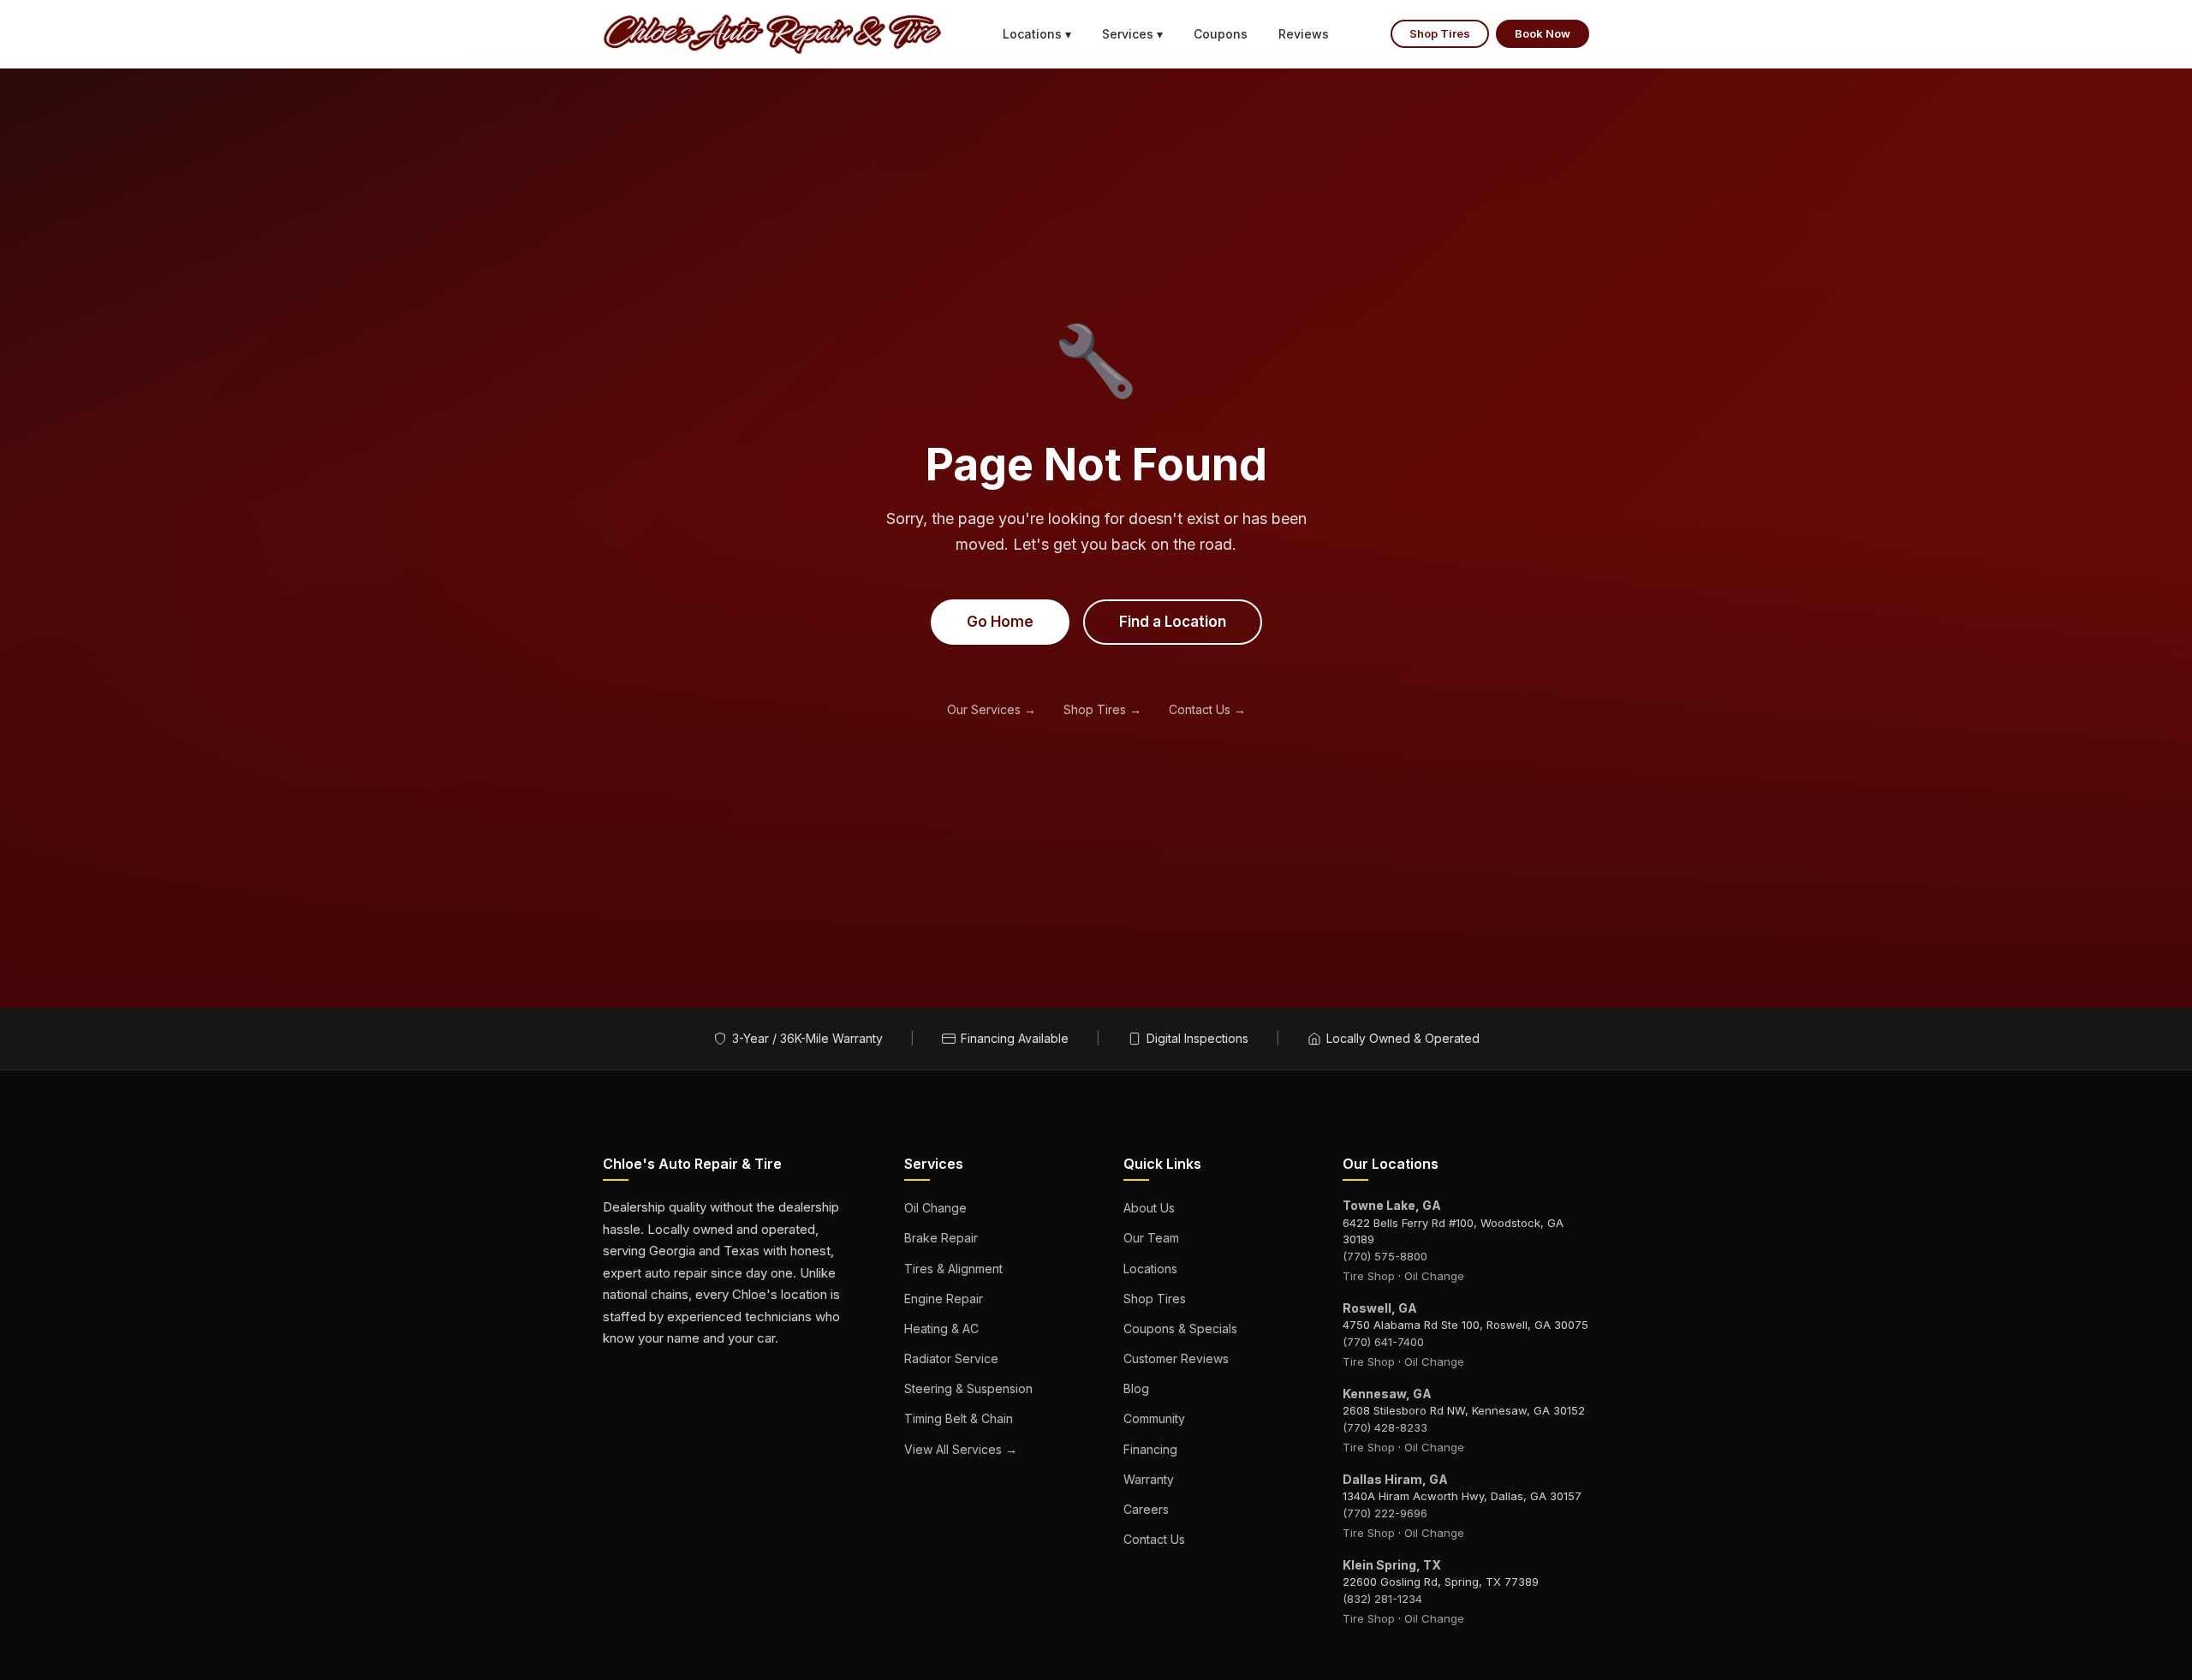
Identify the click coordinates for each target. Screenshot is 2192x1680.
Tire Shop (1369, 1276)
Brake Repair (941, 1238)
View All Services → (961, 1449)
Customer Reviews (1176, 1358)
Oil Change (935, 1208)
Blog (1136, 1388)
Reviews (1304, 34)
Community (1154, 1418)
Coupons (1221, 34)
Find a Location (1173, 622)
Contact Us (1154, 1539)
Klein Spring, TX (1392, 1565)
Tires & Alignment (953, 1269)
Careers (1146, 1509)
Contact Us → (1207, 709)
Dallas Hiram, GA (1395, 1479)
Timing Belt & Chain (959, 1418)
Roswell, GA (1380, 1308)
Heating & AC (941, 1329)
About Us (1149, 1208)
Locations (1150, 1269)
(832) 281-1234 (1382, 1599)
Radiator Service (951, 1358)
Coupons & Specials (1180, 1329)
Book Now (1543, 33)
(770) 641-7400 (1383, 1342)
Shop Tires (1440, 33)
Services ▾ (1132, 34)
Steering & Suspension (968, 1388)
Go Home (1000, 622)
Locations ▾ (1037, 34)
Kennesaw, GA (1387, 1394)
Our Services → (992, 709)
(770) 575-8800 (1385, 1256)
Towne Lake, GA (1392, 1205)
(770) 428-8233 (1385, 1427)
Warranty (1149, 1479)
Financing (1150, 1449)
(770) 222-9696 (1385, 1513)
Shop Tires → (1102, 709)
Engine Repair (944, 1299)
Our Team (1151, 1238)
